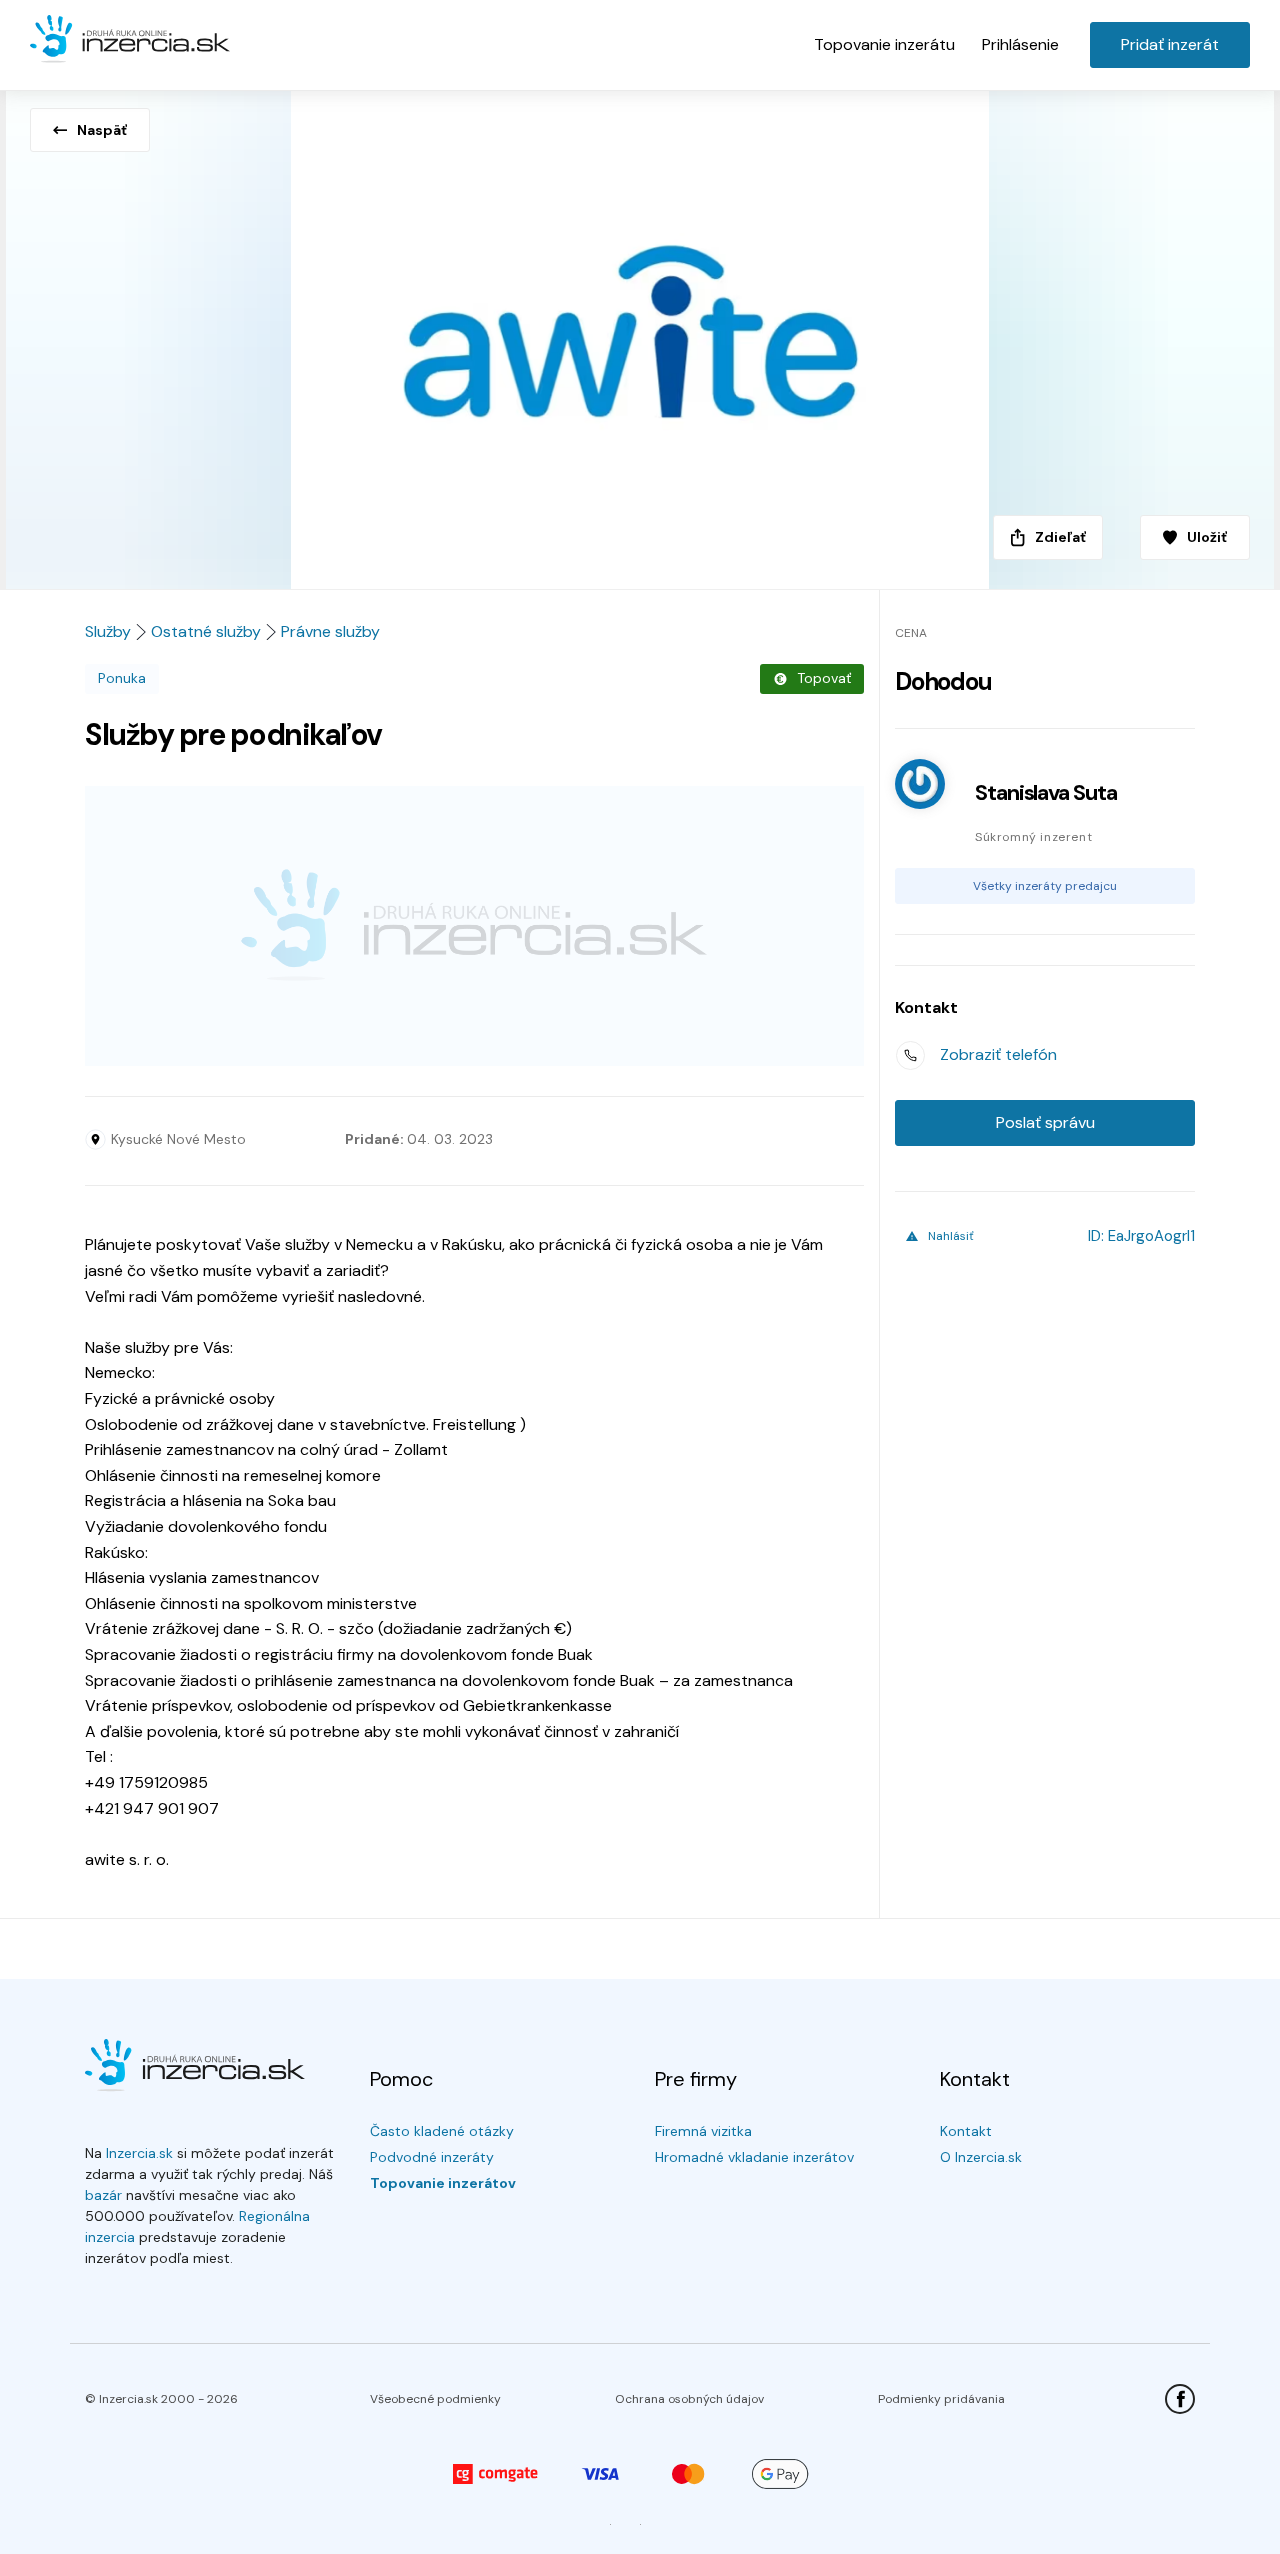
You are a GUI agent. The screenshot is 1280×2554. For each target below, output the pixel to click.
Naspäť (102, 130)
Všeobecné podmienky (435, 2399)
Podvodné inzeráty (432, 2157)
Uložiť (1207, 537)
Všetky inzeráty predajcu (1045, 886)
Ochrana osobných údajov (689, 2399)
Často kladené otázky (442, 2131)
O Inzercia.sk (981, 2157)
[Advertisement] (474, 926)
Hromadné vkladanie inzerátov (754, 2157)
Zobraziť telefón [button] (998, 1054)
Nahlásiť (951, 1236)
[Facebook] (1180, 2399)
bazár (103, 2195)
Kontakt (966, 2131)
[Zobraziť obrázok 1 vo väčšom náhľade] (640, 334)
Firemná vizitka (703, 2131)
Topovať (824, 678)
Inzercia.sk (139, 2153)
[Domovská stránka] (130, 40)
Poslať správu (1045, 1122)
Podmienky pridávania (941, 2399)
